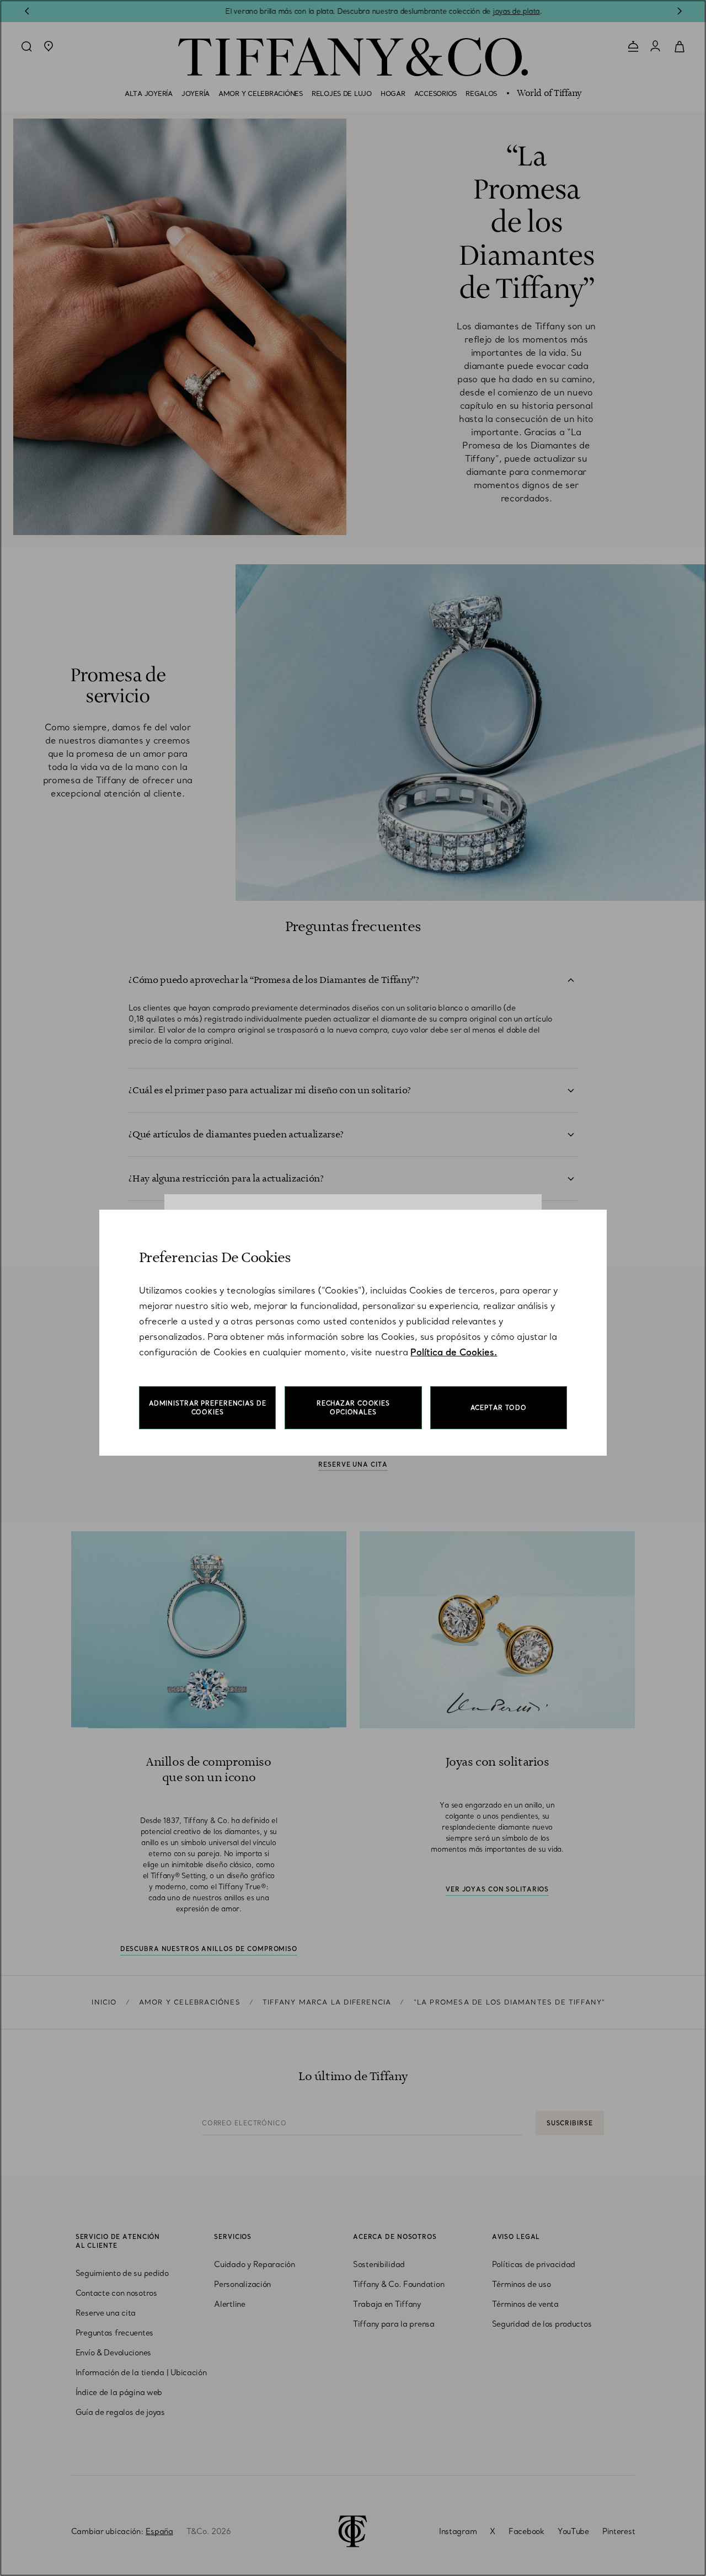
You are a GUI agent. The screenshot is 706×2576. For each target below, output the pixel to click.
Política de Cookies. (454, 1352)
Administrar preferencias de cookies (208, 1408)
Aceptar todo (499, 1408)
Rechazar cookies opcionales (353, 1408)
